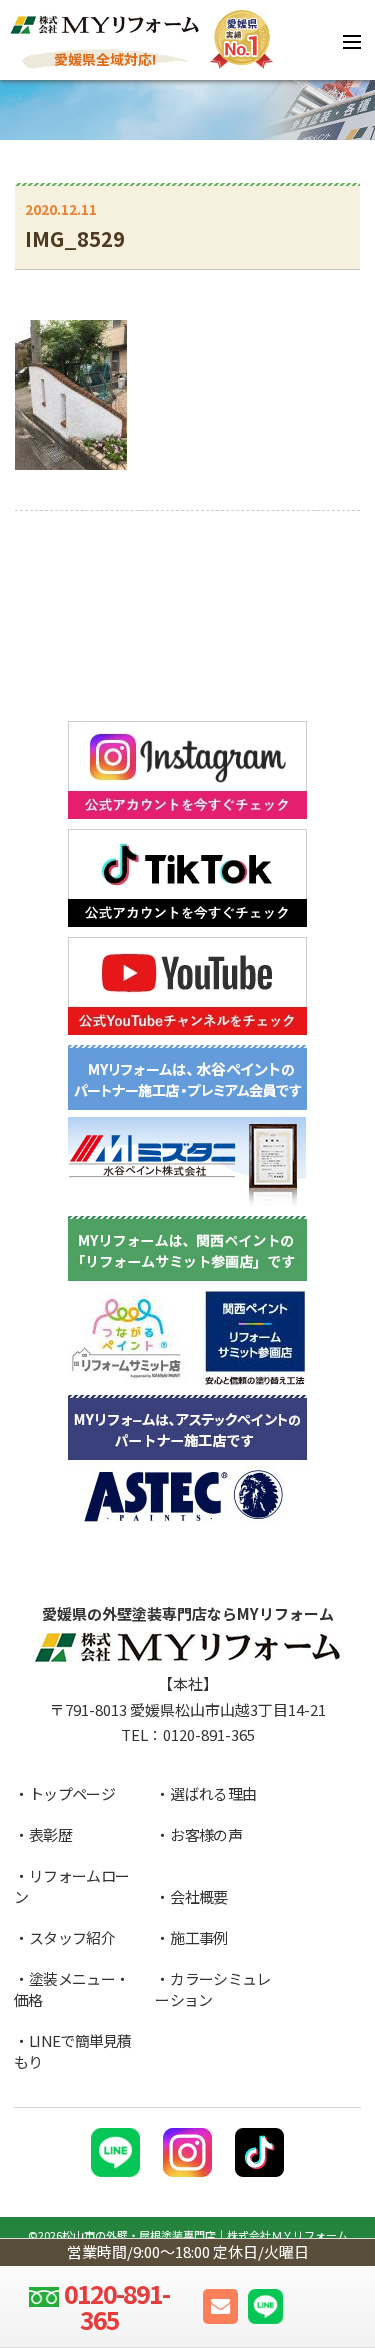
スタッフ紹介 (72, 1937)
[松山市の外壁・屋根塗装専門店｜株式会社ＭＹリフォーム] (105, 27)
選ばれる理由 (213, 1793)
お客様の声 (206, 1834)
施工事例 (198, 1937)
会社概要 (198, 1896)
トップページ (72, 1793)
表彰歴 (50, 1834)
